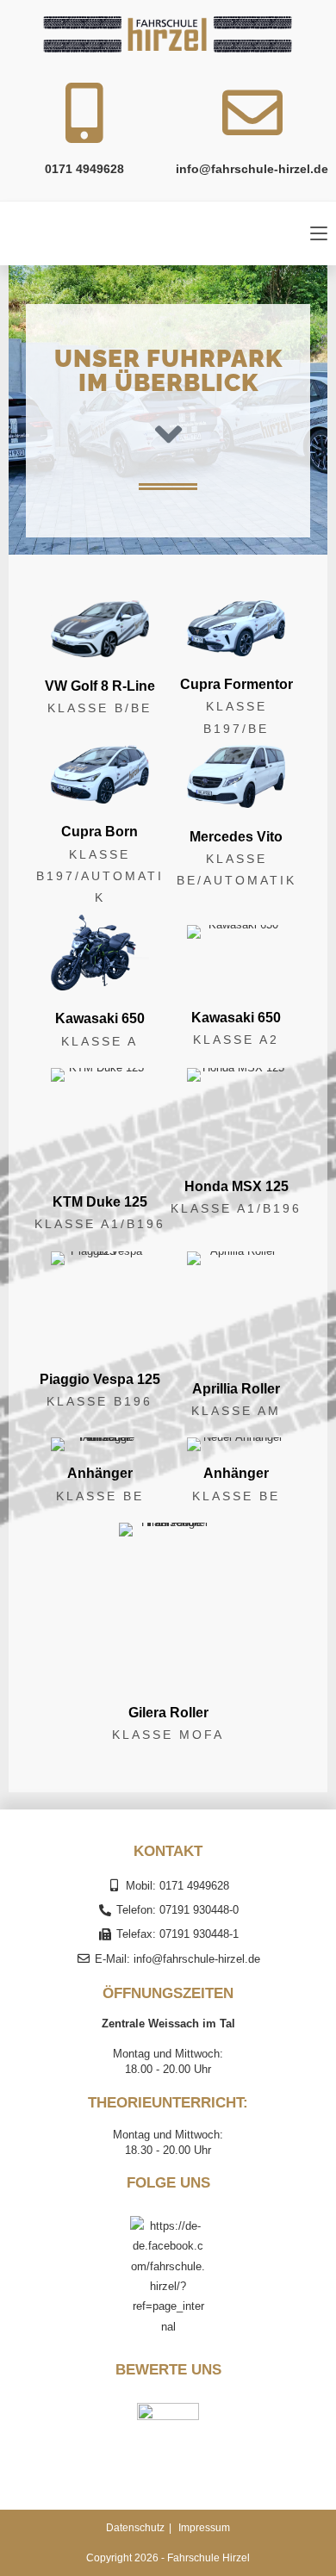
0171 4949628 (84, 169)
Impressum (204, 2528)
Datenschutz (135, 2528)
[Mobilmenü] (319, 233)
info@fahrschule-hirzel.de (252, 169)
